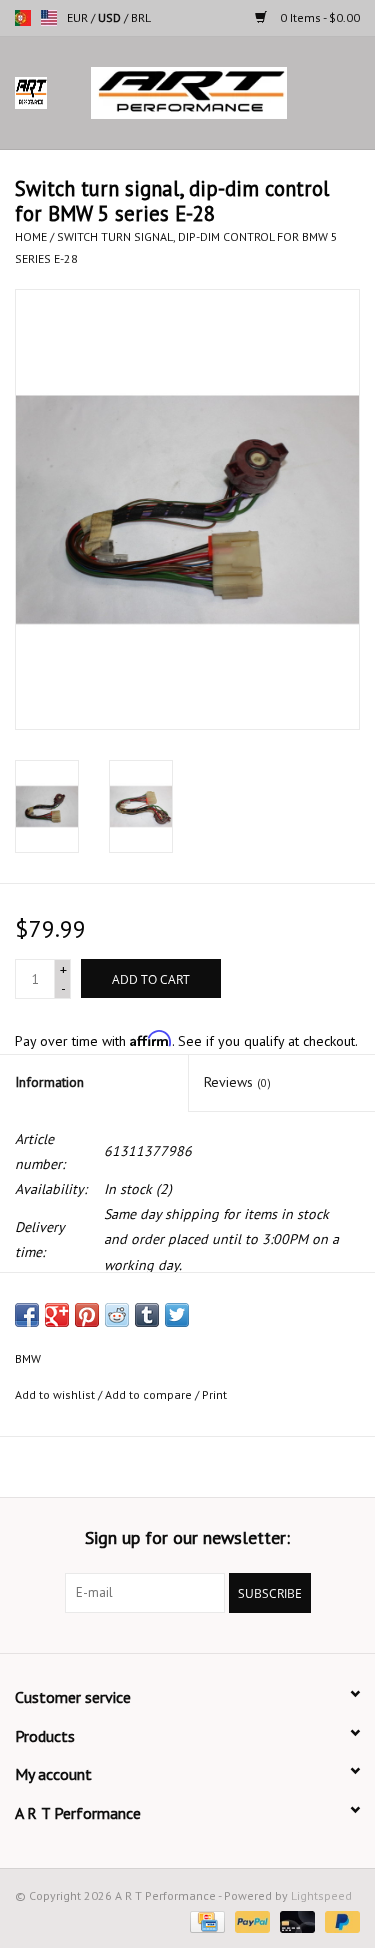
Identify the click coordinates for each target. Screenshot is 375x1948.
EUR (79, 17)
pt (23, 18)
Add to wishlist (55, 1394)
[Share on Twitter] (177, 1315)
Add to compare (150, 1394)
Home (31, 236)
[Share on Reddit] (117, 1315)
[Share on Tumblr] (147, 1315)
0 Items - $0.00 (318, 17)
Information (49, 1082)
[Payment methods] (205, 1920)
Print (214, 1394)
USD (111, 17)
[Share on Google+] (57, 1315)
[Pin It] (87, 1315)
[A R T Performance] (219, 92)
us (49, 18)
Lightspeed (321, 1895)
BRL (141, 17)
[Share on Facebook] (27, 1315)
